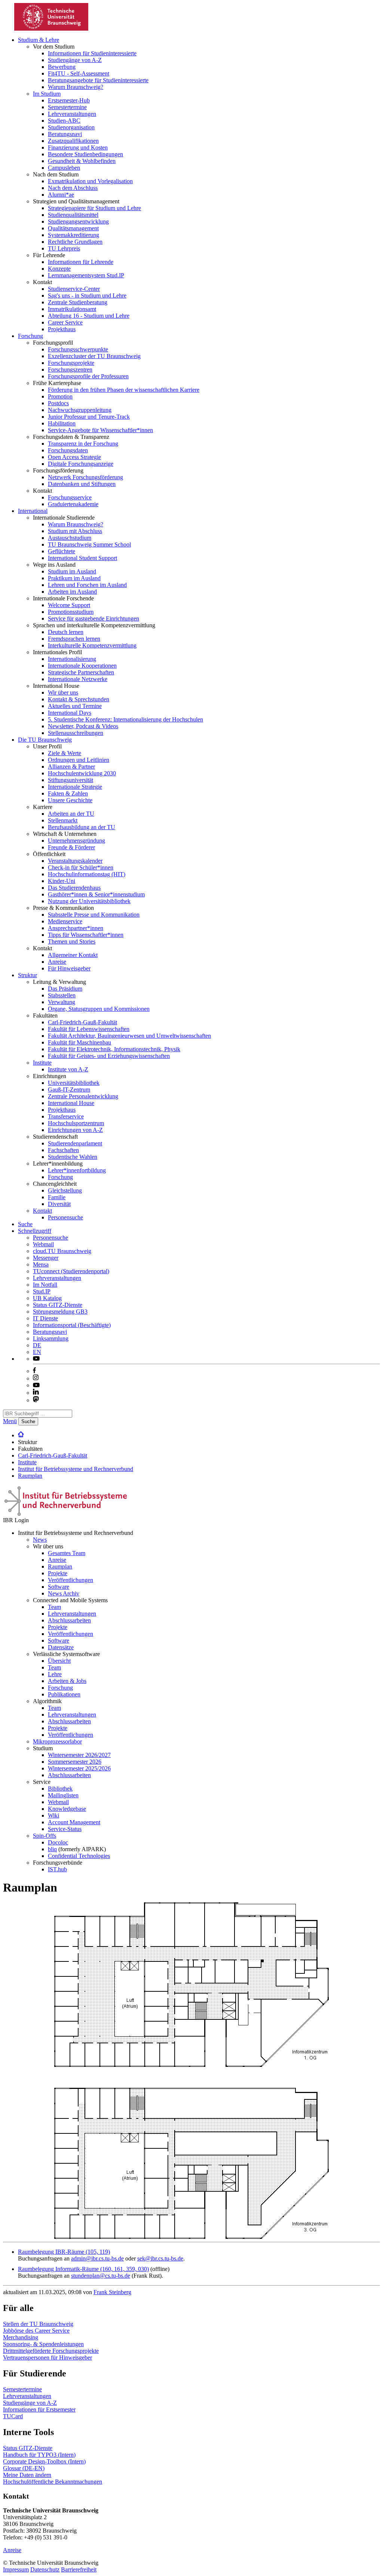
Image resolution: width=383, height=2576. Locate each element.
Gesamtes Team (67, 1553)
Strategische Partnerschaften (81, 672)
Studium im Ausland (72, 571)
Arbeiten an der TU (71, 814)
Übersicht (59, 1661)
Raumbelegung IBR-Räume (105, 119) (64, 2252)
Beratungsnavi (65, 134)
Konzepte (59, 269)
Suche (25, 1224)
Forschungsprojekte (71, 363)
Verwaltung (62, 1002)
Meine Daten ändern (27, 2475)
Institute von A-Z (68, 1069)
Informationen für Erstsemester (39, 2409)
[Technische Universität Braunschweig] (52, 29)
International (33, 511)
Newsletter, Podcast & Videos (83, 726)
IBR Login (16, 1520)
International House (71, 1103)
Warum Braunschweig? (76, 87)
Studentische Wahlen (73, 1157)
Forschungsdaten (68, 450)
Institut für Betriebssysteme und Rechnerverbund (76, 1469)
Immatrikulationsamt (72, 309)
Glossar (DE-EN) (24, 2468)
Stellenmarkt (63, 820)
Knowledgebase (67, 1809)
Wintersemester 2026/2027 (79, 1755)
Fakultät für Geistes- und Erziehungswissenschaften (109, 1056)
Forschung (30, 336)
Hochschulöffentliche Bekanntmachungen (53, 2482)
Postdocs (58, 403)
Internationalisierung (72, 659)
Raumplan (30, 1476)
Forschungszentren (70, 370)
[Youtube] (36, 1385)
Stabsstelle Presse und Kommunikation (94, 915)
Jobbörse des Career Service (36, 2331)
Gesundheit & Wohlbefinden (82, 161)
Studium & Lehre (39, 40)
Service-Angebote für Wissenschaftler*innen (100, 430)
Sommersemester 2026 (75, 1762)
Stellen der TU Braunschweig (38, 2324)
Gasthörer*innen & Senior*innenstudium (96, 894)
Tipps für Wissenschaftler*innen (86, 935)
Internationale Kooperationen (82, 666)
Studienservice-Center (74, 289)
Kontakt (42, 1211)
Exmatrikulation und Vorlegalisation (90, 181)
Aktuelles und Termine (75, 706)
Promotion (60, 396)
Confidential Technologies (79, 1856)
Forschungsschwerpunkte (78, 349)
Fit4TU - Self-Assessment (79, 73)
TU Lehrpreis (64, 248)
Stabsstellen (62, 995)
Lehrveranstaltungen (72, 114)
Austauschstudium (70, 538)
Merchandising (21, 2337)
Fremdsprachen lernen (74, 639)
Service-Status (65, 1829)
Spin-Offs (45, 1836)
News (40, 1540)
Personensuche (65, 1217)
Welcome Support (69, 605)
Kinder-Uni (62, 881)
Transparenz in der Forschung (83, 444)
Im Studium (47, 94)
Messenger (46, 1258)
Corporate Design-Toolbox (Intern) (44, 2461)
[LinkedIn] (36, 1393)
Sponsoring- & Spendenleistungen (43, 2344)
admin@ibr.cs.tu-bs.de (97, 2258)
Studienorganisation (71, 127)
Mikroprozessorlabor (57, 1741)
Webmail (43, 1244)
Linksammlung (51, 1338)
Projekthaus (62, 329)
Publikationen (64, 1694)
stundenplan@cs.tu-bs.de (101, 2276)
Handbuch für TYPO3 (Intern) (39, 2455)
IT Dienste (45, 1318)
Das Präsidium (65, 989)
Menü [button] (10, 1421)
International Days (70, 713)
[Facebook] (34, 1371)
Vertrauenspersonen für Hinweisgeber (48, 2358)
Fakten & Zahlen (68, 793)
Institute (42, 1063)
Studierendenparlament (75, 1143)
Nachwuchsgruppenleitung (80, 410)
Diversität (59, 1204)
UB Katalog (47, 1298)
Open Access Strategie (74, 457)
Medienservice (65, 921)
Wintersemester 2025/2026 (79, 1768)
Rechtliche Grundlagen (75, 242)
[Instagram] (36, 1378)
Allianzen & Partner (71, 767)
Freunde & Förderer (71, 847)
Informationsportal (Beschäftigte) (72, 1325)
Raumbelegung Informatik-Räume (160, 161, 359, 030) (83, 2269)
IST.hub (57, 1869)
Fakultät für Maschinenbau (79, 1042)
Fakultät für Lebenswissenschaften (89, 1029)
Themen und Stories (72, 941)
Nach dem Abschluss (73, 188)
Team (54, 1607)
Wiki (53, 1815)
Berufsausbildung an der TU (82, 827)
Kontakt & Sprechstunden (79, 699)
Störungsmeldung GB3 (60, 1312)
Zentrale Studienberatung (78, 302)
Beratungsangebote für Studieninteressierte (98, 80)
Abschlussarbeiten (69, 1620)
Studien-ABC (64, 121)
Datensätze (61, 1647)
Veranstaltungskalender (75, 861)
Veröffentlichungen (71, 1580)
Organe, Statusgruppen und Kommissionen (99, 1009)
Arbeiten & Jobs (67, 1681)
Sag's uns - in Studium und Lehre (87, 296)
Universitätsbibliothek (74, 1083)
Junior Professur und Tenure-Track (89, 417)
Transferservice (66, 1116)
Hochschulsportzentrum (76, 1123)
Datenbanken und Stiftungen (82, 484)
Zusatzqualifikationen (73, 141)
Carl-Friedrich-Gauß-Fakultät (82, 1022)
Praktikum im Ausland (74, 578)
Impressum (16, 2569)
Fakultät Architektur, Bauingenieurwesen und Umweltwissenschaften (129, 1036)
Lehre (55, 1674)
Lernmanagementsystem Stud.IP (86, 275)
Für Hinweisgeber (69, 968)
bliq (52, 1849)
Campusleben (64, 168)
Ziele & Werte (65, 753)
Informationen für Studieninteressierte (92, 53)
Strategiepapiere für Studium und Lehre (94, 208)
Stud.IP (42, 1291)
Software (59, 1587)
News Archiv (64, 1593)
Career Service (65, 322)
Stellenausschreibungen (76, 733)
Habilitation (62, 423)
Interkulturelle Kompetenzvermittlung (92, 645)
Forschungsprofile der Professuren (88, 376)
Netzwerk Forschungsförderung (85, 477)
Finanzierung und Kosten (78, 147)
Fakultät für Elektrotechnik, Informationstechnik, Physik (114, 1049)
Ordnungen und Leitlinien (79, 760)
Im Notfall (45, 1285)
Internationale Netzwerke (78, 679)
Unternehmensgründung (76, 841)
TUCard (13, 2416)
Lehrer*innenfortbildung (77, 1170)
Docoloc (58, 1842)
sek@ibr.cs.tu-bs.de (160, 2258)
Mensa (41, 1264)
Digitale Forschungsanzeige (81, 464)
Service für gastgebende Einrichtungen (94, 618)
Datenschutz (45, 2569)
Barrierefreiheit (79, 2569)
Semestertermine (67, 107)
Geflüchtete (62, 551)
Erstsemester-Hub (69, 100)
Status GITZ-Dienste (58, 1305)
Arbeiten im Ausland (72, 592)
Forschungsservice (70, 497)
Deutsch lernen (66, 632)
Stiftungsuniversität (71, 780)
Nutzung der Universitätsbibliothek (89, 901)
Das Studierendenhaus (74, 888)
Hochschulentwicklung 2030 (82, 773)
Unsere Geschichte (70, 800)
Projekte (58, 1573)
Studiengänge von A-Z (75, 60)
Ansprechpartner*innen (76, 928)
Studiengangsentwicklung (78, 221)
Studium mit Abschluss (75, 531)
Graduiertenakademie (73, 504)
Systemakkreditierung (73, 235)
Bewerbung (62, 67)
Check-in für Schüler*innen (81, 867)
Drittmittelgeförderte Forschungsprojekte (51, 2351)
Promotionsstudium (71, 612)
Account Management (74, 1822)
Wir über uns (63, 693)
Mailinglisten (63, 1795)
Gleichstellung (65, 1190)
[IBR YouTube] (36, 1359)
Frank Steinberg (112, 2292)
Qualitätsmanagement (73, 228)
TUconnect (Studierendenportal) (71, 1271)
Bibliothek (60, 1789)
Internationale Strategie (75, 787)
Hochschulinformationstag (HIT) (87, 874)
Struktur (27, 975)
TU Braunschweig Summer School (89, 544)
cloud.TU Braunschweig (62, 1251)
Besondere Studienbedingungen (85, 154)
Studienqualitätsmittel (73, 215)
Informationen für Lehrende (81, 262)
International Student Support (82, 558)
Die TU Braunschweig (45, 740)
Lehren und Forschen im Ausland (87, 585)
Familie (57, 1197)
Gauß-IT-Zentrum (69, 1090)
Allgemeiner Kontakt (73, 955)
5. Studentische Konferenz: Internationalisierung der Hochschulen (125, 719)
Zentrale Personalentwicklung (83, 1096)
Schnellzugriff (35, 1231)
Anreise (57, 962)
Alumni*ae (61, 195)
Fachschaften (63, 1150)
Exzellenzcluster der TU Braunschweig (94, 356)
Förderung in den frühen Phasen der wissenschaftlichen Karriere (124, 390)
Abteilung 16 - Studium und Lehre (89, 316)
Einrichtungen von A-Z (75, 1130)
